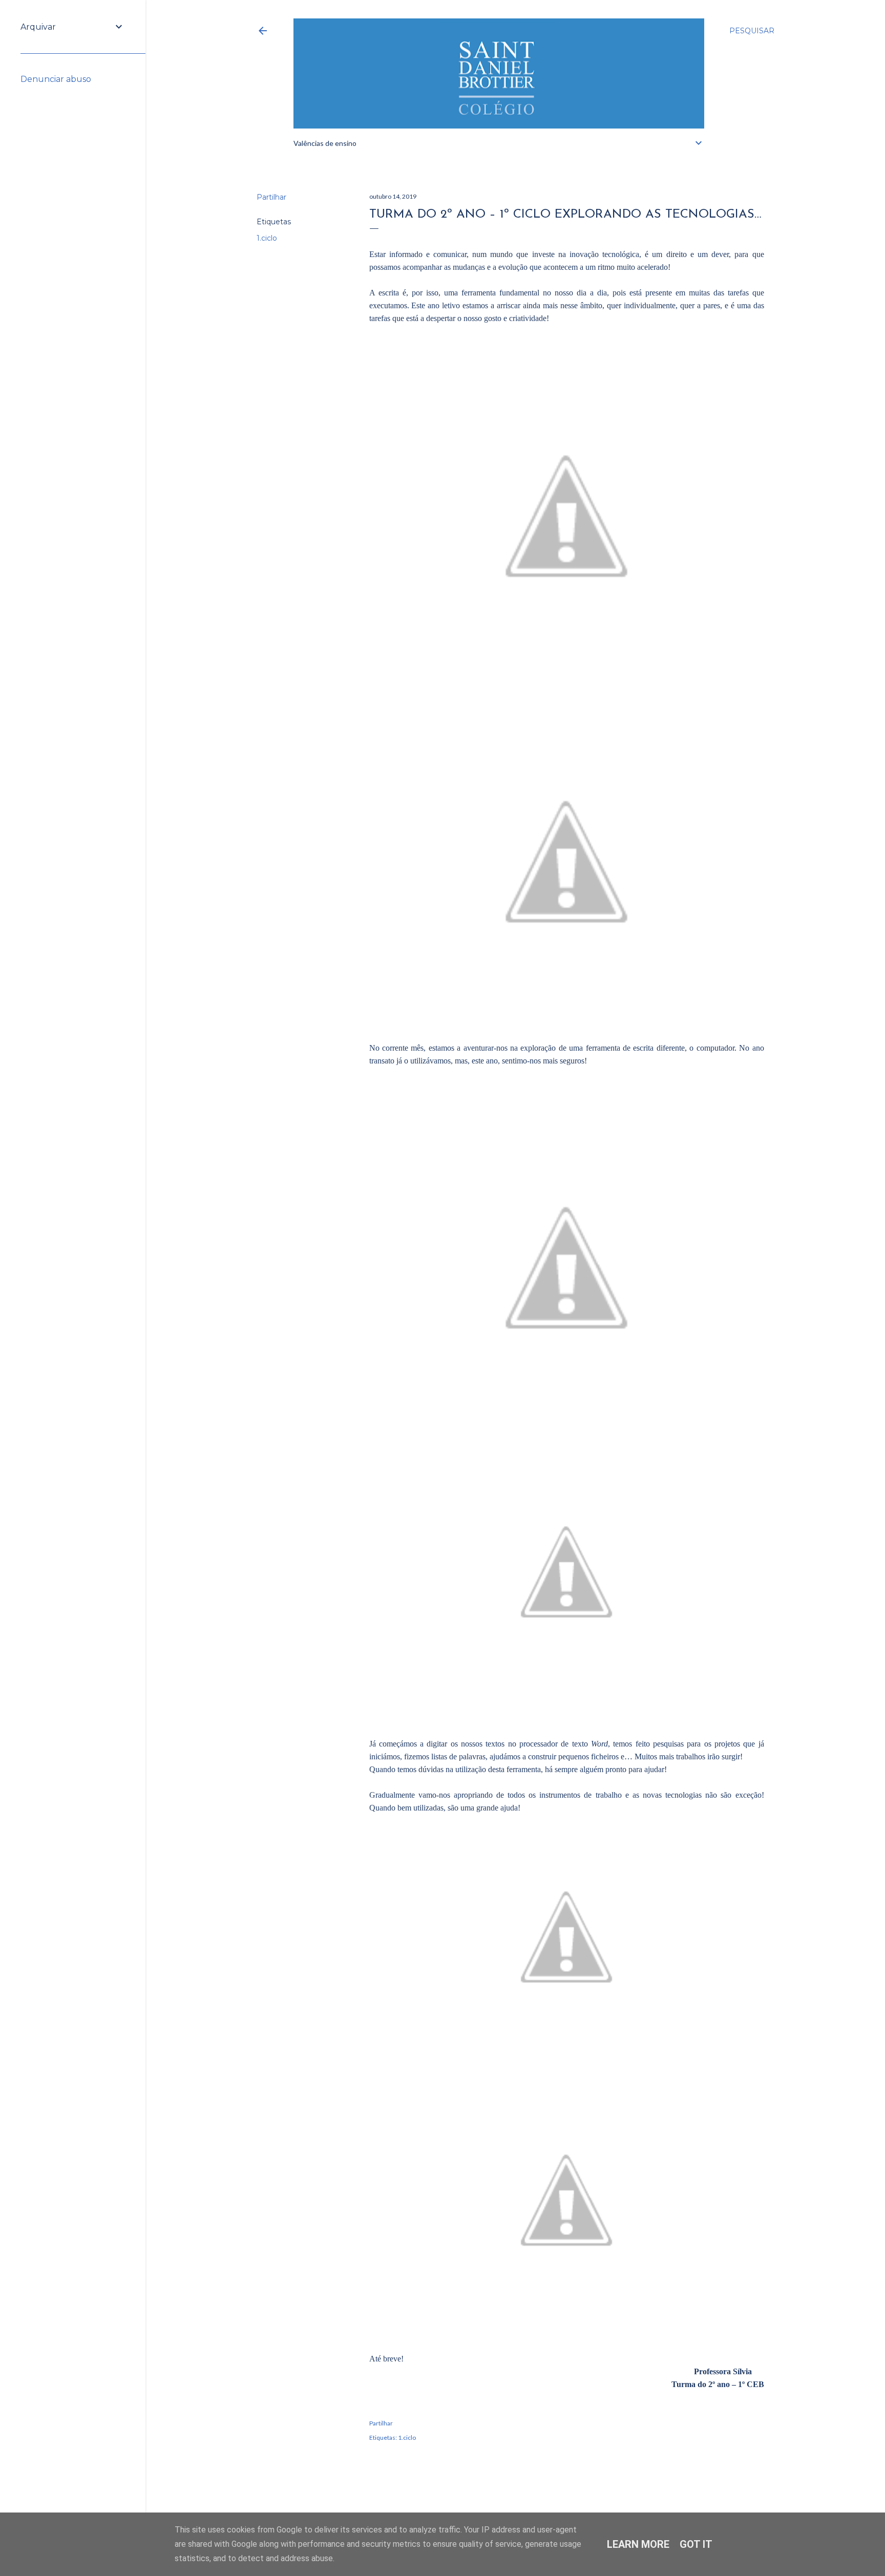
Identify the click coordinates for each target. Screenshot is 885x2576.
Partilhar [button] (271, 197)
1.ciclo (267, 238)
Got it (696, 2544)
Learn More (638, 2544)
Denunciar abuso (56, 79)
